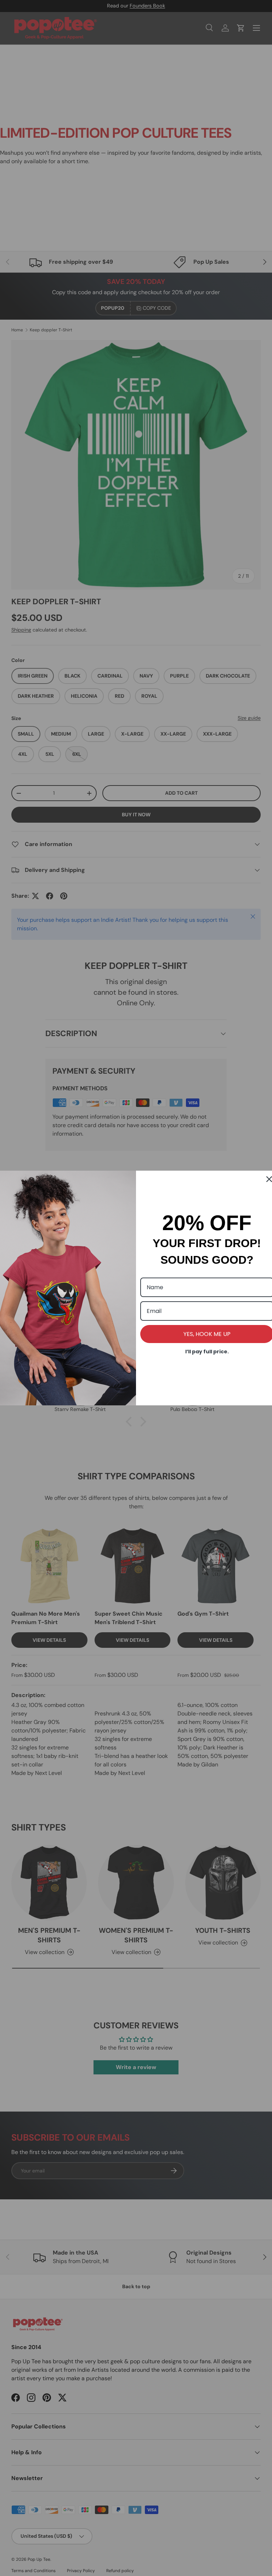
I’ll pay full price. (207, 1352)
